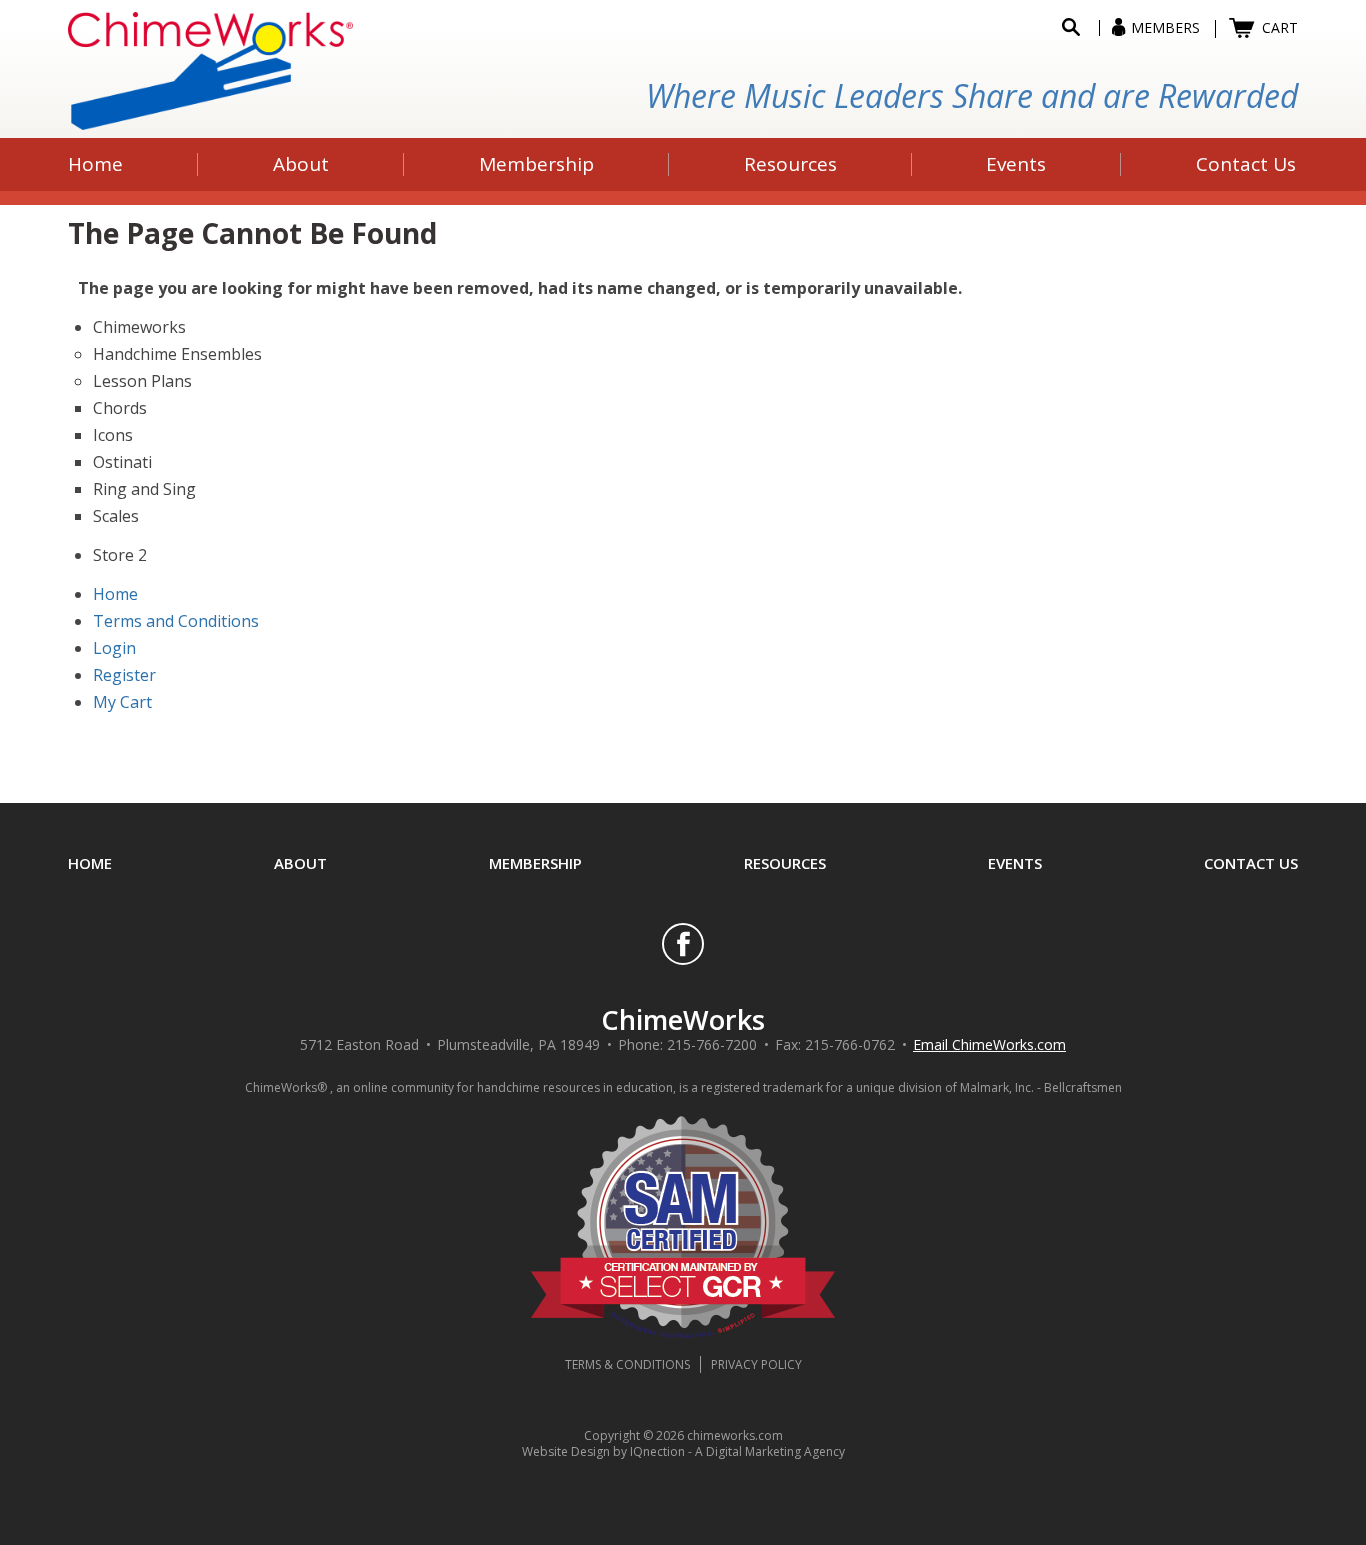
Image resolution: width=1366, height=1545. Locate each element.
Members (1165, 27)
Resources (785, 863)
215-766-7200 (712, 1044)
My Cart (122, 702)
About (300, 863)
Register (124, 675)
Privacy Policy (756, 1364)
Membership (535, 863)
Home (115, 594)
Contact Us (1251, 863)
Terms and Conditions (176, 621)
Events (1015, 863)
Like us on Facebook (683, 944)
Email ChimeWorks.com (989, 1044)
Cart (1280, 27)
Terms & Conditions (627, 1364)
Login (114, 648)
